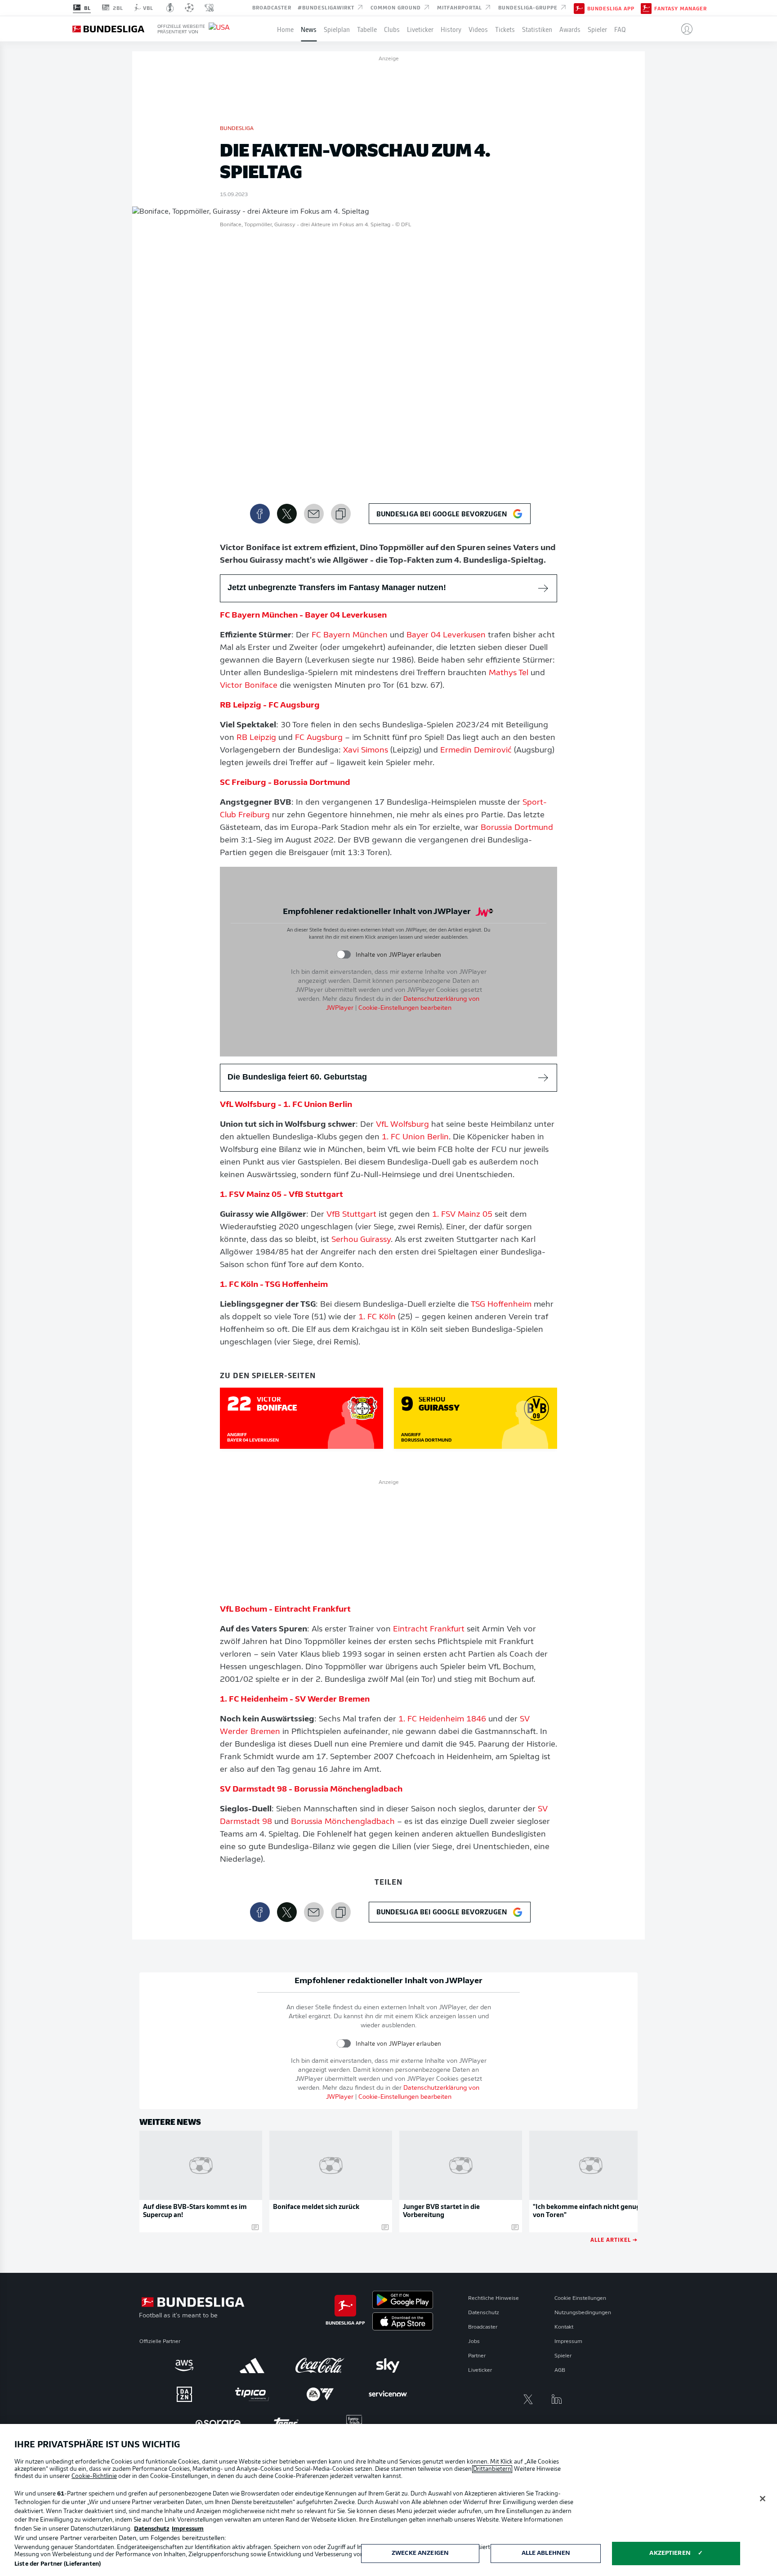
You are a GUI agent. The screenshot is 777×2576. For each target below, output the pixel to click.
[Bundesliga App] (579, 8)
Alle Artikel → (614, 2239)
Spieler (597, 29)
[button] (683, 29)
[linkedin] (557, 2399)
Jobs (474, 2342)
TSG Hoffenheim (501, 1305)
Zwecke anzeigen (420, 2553)
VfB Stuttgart (351, 1215)
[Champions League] (189, 8)
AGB (560, 2370)
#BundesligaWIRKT (327, 7)
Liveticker (420, 29)
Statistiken (537, 29)
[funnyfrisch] (354, 2423)
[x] (528, 2399)
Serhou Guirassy (361, 1240)
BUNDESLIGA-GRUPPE (529, 7)
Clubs (392, 29)
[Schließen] (763, 2499)
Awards (570, 29)
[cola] (320, 2365)
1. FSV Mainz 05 (462, 1215)
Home (285, 29)
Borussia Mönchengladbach (343, 1822)
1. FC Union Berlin (415, 1138)
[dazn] (184, 2394)
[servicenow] (388, 2394)
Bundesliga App (611, 8)
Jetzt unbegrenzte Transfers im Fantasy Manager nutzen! (337, 587)
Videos (478, 29)
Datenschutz (484, 2313)
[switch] (344, 955)
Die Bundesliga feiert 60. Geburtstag (297, 1077)
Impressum (568, 2342)
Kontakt (564, 2327)
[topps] (286, 2423)
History (451, 29)
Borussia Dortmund (517, 828)
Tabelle (367, 29)
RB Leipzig (256, 738)
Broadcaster (272, 7)
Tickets (505, 29)
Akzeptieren (670, 2553)
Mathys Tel (509, 673)
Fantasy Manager (681, 8)
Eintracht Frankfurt (429, 1630)
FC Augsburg (319, 738)
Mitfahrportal (460, 7)
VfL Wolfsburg (402, 1125)
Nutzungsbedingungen (583, 2313)
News (309, 29)
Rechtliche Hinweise (493, 2298)
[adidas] (252, 2365)
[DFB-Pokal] (170, 8)
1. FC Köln (377, 1317)
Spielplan (337, 29)
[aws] (184, 2365)
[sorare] (218, 2423)
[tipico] (252, 2394)
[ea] (320, 2394)
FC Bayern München (350, 636)
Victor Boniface (249, 686)
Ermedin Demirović (476, 751)
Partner (477, 2356)
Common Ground (397, 7)
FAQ (620, 29)
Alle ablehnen (546, 2553)
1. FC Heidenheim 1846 (442, 1720)
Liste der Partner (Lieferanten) (58, 2564)
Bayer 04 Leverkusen (446, 636)
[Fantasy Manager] (646, 8)
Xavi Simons (366, 751)
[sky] (388, 2365)
